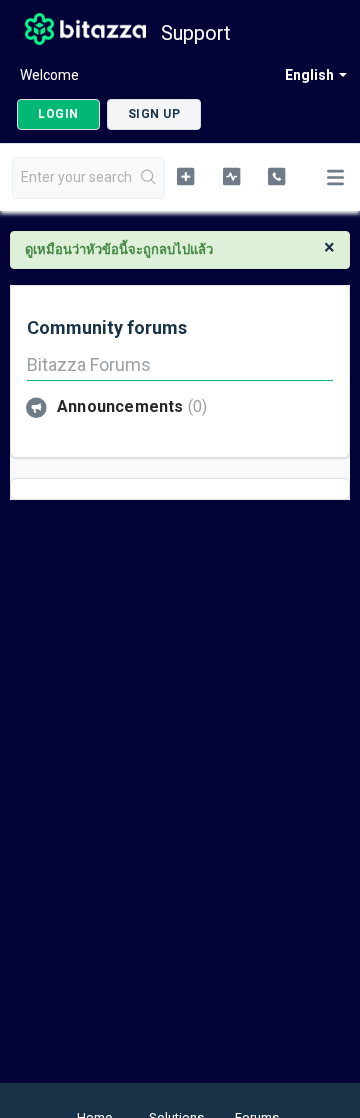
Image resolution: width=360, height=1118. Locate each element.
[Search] (149, 178)
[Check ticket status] (231, 176)
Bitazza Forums (89, 364)
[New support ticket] (185, 176)
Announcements (129, 406)
